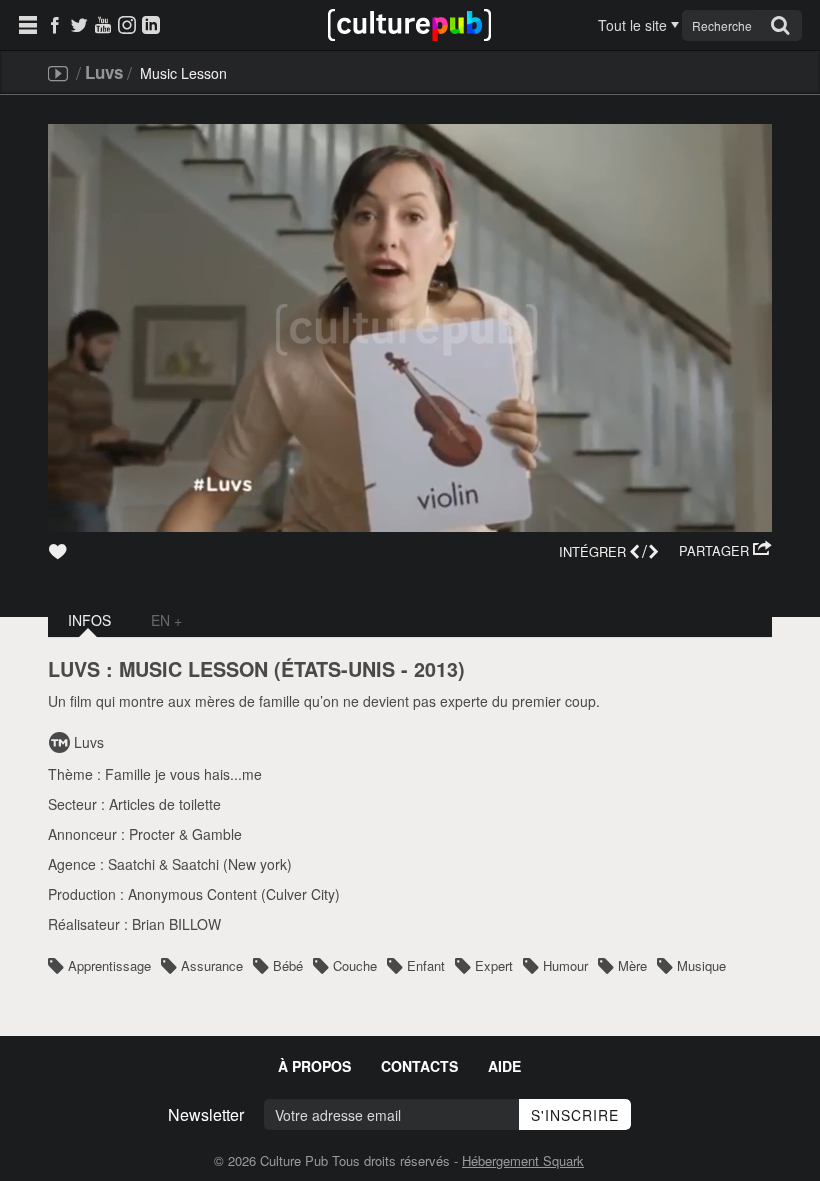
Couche (355, 965)
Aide (504, 1066)
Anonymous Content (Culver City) (234, 894)
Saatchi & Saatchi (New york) (200, 864)
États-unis (338, 669)
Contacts (419, 1066)
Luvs (104, 72)
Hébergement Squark (523, 1160)
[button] (725, 551)
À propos (314, 1066)
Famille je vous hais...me (183, 774)
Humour (565, 965)
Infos (89, 620)
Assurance (212, 965)
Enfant (426, 965)
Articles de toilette (165, 804)
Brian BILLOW (176, 924)
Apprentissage (109, 965)
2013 (436, 669)
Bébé (288, 965)
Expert (494, 965)
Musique (701, 965)
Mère (632, 965)
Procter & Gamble (185, 834)
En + (166, 620)
